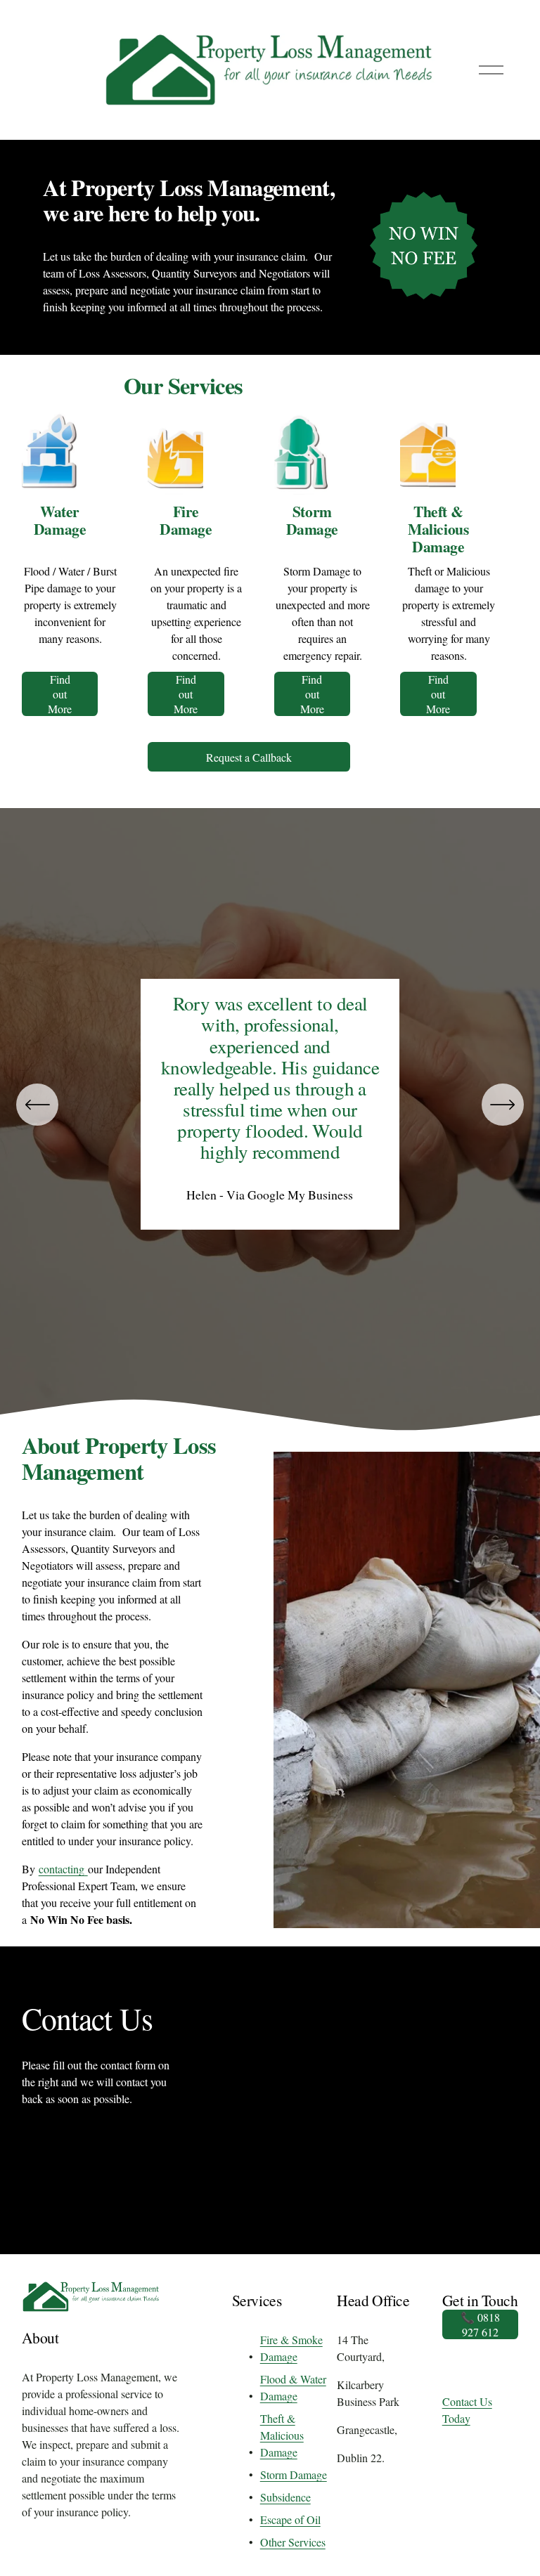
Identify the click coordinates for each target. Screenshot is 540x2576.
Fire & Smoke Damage (291, 2348)
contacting (63, 1869)
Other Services (293, 2542)
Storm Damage (294, 2474)
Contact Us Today (467, 2410)
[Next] (503, 1105)
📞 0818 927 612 (480, 2324)
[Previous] (37, 1105)
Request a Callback (249, 757)
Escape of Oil (290, 2519)
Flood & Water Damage (293, 2387)
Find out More (60, 694)
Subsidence (285, 2497)
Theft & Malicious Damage (282, 2435)
